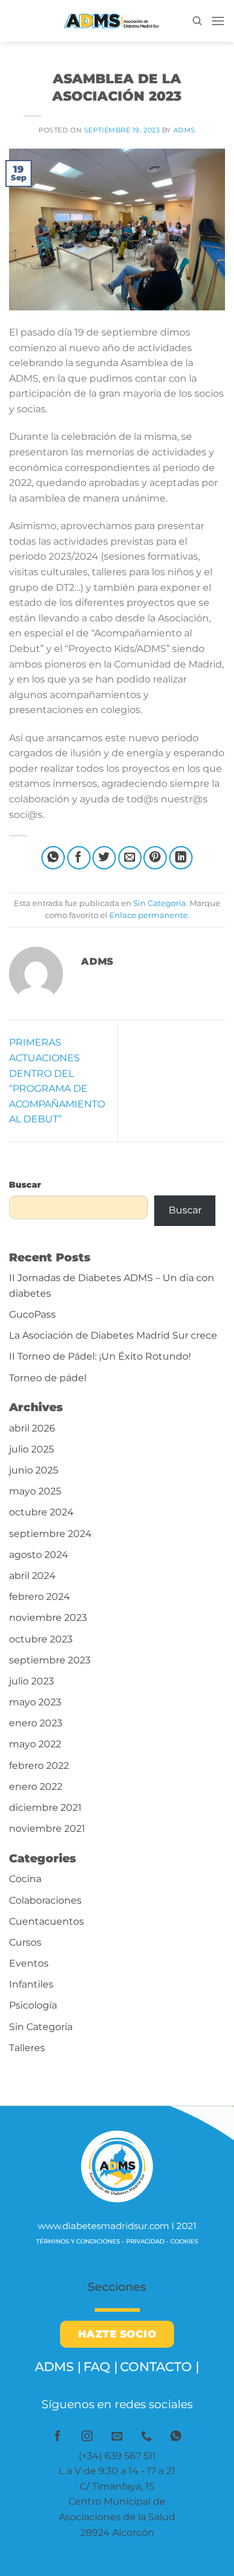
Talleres (27, 2048)
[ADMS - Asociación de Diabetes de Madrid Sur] (101, 21)
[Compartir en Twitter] (104, 858)
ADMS (184, 130)
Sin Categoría (117, 63)
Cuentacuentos (46, 1921)
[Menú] (218, 21)
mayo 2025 (35, 1491)
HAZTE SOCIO (117, 2334)
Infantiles (31, 1984)
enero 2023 (36, 1723)
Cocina (25, 1879)
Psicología (33, 2005)
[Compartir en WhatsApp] (53, 858)
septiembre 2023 (50, 1660)
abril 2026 (32, 1428)
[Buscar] (197, 21)
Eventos (29, 1963)
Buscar (25, 1185)
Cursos (25, 1942)
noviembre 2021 (47, 1828)
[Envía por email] (130, 858)
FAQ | (100, 2367)
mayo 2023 (35, 1702)
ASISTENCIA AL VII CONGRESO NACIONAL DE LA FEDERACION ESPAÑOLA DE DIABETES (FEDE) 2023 (181, 1081)
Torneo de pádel (48, 1378)
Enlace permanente (148, 915)
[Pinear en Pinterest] (155, 858)
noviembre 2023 (48, 1618)
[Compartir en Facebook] (79, 858)
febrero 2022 (39, 1766)
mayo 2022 (35, 1744)
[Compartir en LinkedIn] (181, 858)
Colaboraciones (45, 1900)
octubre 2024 (41, 1512)
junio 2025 (34, 1470)
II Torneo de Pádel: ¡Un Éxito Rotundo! (100, 1356)
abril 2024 (32, 1576)
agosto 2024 (39, 1555)
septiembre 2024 (50, 1534)
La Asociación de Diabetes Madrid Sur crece (113, 1335)
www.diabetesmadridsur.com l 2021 (117, 2226)
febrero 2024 (40, 1597)
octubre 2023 (41, 1639)
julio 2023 (31, 1681)
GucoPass (32, 1314)
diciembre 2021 (45, 1808)
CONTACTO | (160, 2367)
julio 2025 (31, 1449)
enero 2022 (36, 1787)
